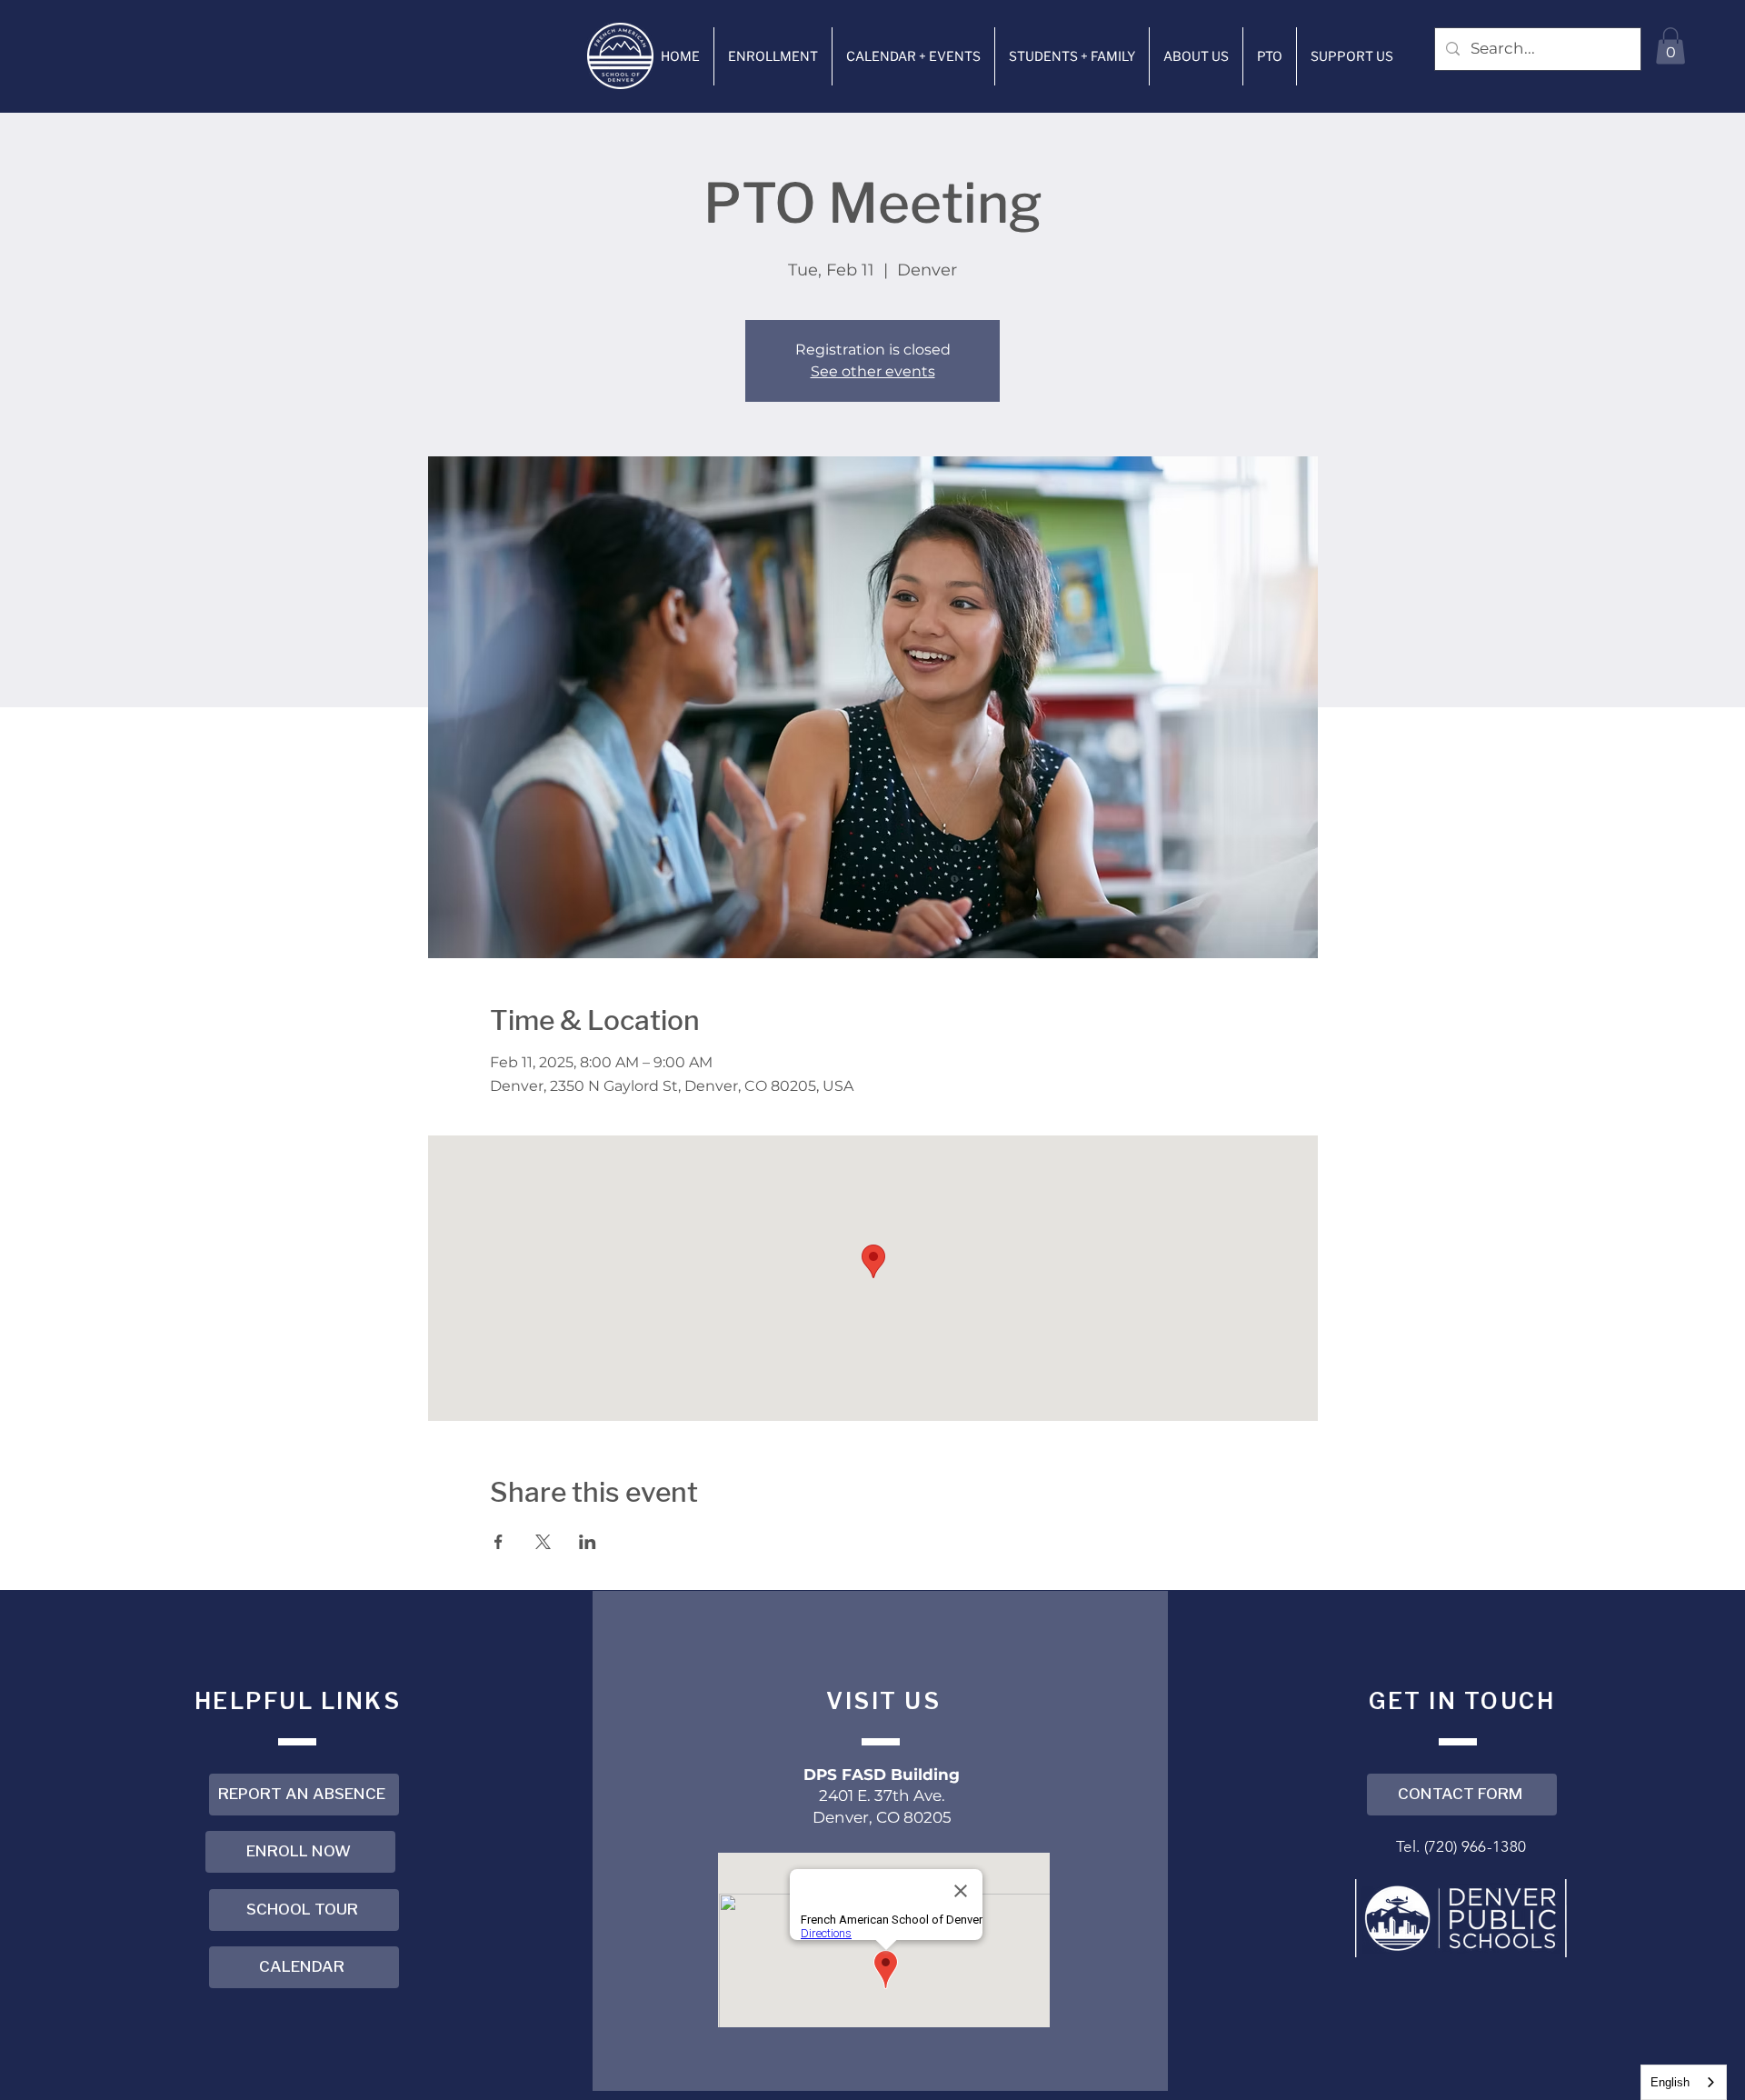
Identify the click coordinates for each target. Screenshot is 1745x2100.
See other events (873, 371)
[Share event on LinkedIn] (588, 1542)
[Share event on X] (543, 1542)
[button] (773, 56)
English (1670, 2082)
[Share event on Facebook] (499, 1542)
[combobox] (1684, 2082)
